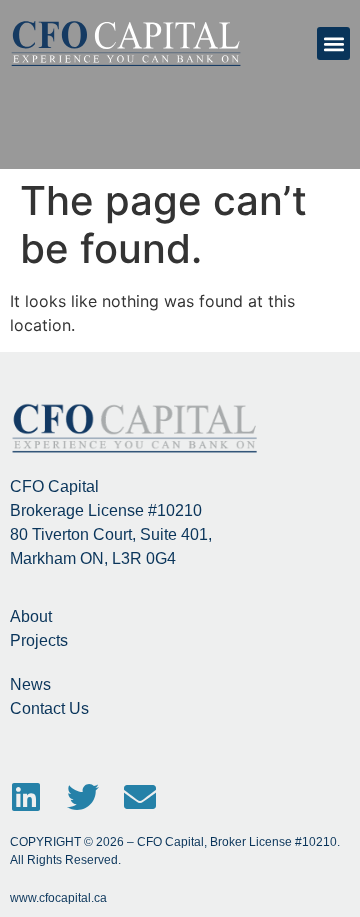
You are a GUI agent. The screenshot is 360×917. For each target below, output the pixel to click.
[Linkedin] (26, 797)
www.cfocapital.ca (58, 898)
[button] (333, 43)
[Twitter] (83, 797)
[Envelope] (140, 797)
